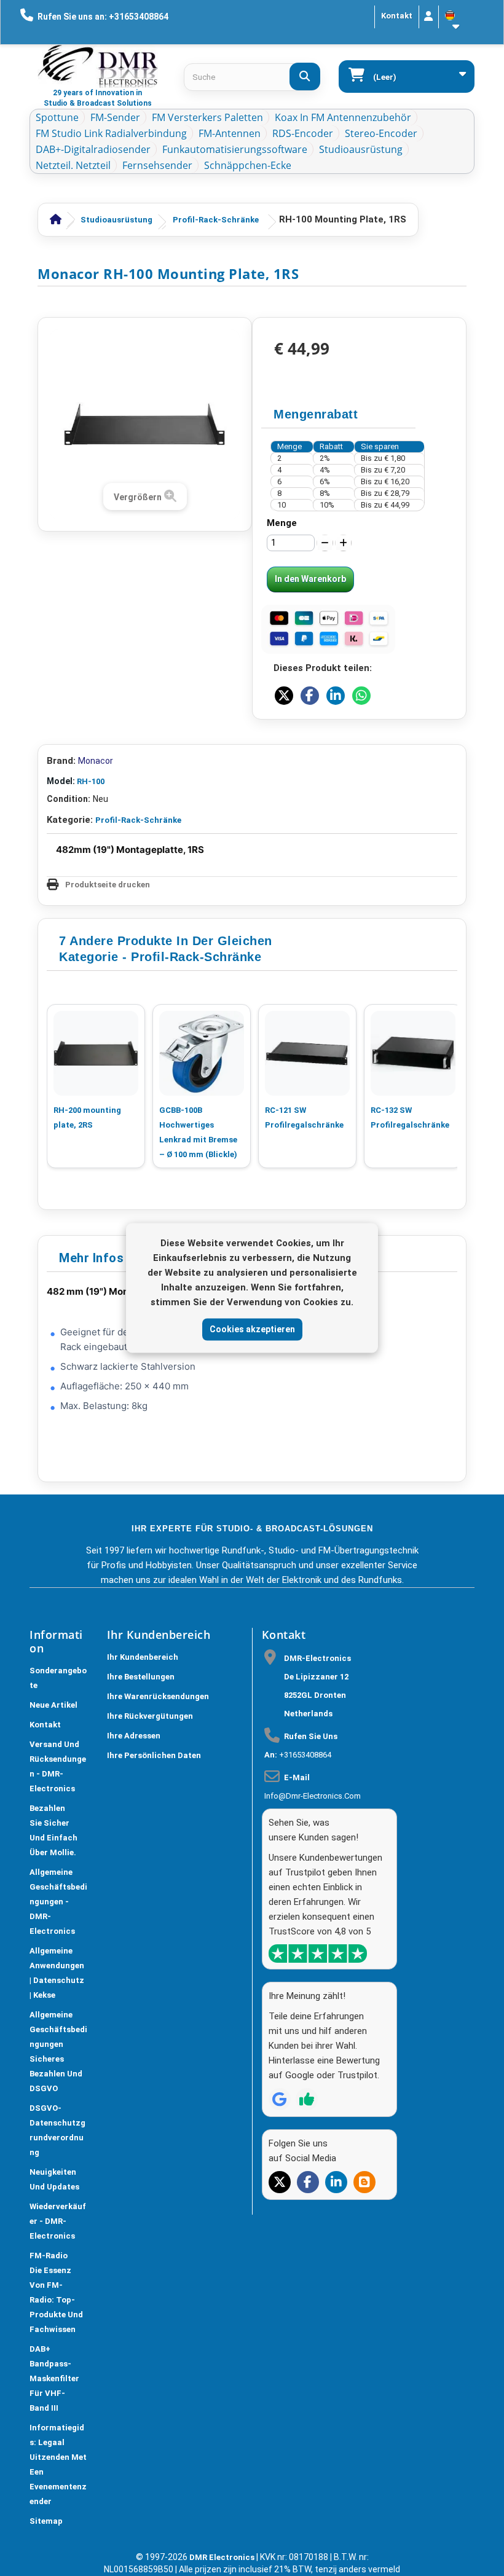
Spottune (57, 117)
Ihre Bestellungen (141, 1677)
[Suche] (305, 77)
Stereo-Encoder (381, 133)
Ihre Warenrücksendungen (158, 1696)
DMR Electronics (223, 2557)
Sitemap (46, 2521)
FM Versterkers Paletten (207, 117)
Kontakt (397, 16)
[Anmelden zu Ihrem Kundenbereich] (429, 17)
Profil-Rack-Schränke (216, 220)
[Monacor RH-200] (96, 1053)
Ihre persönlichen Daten (154, 1755)
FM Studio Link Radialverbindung (111, 133)
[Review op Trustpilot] (307, 2099)
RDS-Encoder (303, 133)
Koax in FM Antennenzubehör (343, 117)
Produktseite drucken (108, 885)
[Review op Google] (280, 2099)
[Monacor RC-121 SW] (307, 1053)
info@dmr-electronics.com (313, 1796)
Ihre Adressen (134, 1736)
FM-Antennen (230, 133)
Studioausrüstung (361, 149)
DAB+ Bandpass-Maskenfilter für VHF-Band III (54, 2378)
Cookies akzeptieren (252, 1329)
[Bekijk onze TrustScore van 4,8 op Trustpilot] (318, 1954)
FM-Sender (115, 117)
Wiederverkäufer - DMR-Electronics (58, 2221)
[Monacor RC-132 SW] (413, 1053)
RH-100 (91, 781)
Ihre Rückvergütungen (150, 1716)
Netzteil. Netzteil (73, 165)
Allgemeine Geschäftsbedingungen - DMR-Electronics (58, 1902)
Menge (282, 523)
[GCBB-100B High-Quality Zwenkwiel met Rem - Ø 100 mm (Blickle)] (202, 1053)
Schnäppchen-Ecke (248, 165)
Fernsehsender (157, 165)
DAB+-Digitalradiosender (93, 149)
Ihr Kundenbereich (143, 1657)
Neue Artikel (53, 1705)
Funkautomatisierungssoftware (235, 149)
